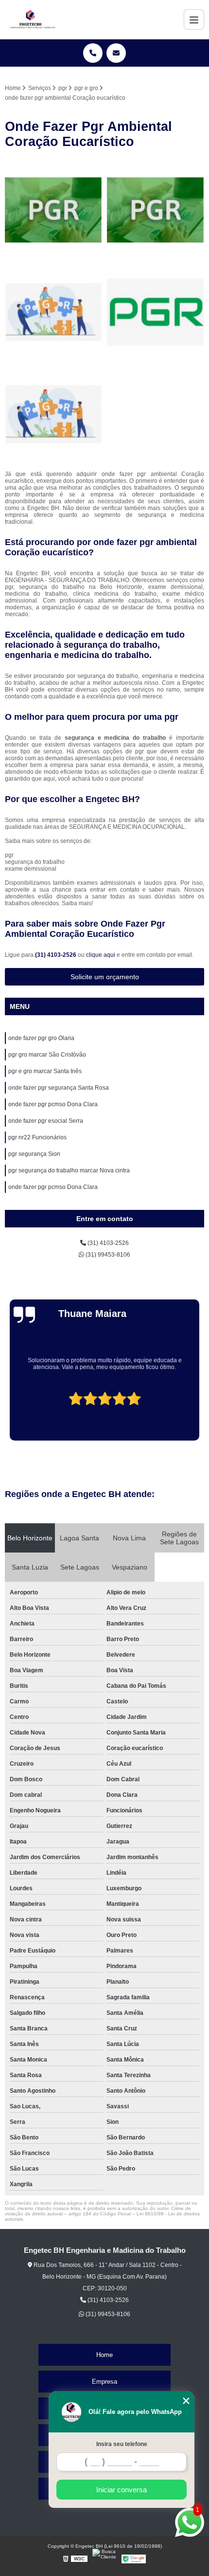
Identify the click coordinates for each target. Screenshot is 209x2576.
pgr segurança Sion (34, 1154)
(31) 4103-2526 (56, 955)
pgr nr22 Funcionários (37, 1137)
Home (104, 2355)
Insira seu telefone (122, 2444)
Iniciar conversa (122, 2490)
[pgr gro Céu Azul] (53, 210)
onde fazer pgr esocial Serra (46, 1121)
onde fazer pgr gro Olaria (41, 1038)
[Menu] (194, 19)
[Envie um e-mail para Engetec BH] (116, 53)
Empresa (104, 2382)
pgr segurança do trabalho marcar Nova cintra (69, 1170)
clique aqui (101, 955)
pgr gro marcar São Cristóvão (47, 1055)
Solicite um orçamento (105, 977)
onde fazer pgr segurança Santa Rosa (59, 1088)
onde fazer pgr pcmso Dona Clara (53, 1104)
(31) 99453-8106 (107, 1255)
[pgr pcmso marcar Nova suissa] (53, 312)
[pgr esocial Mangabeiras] (156, 210)
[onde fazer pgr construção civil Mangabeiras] (156, 312)
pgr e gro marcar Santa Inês (45, 1071)
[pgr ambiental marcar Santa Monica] (53, 415)
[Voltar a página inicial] (31, 19)
